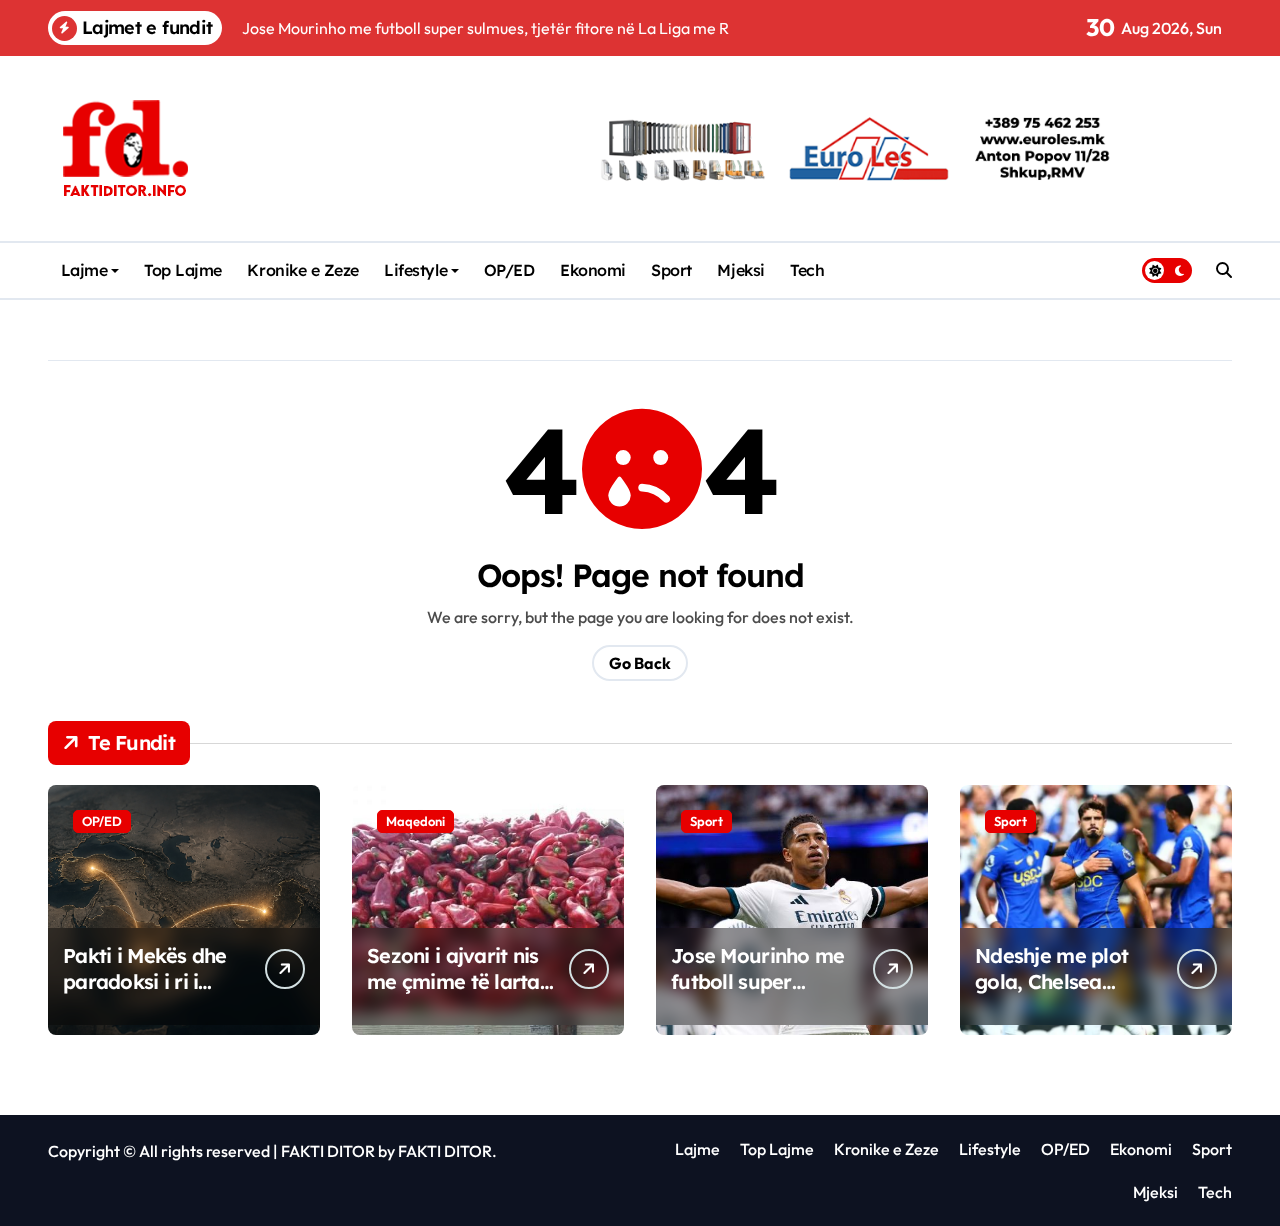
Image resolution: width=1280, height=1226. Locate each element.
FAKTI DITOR (328, 1151)
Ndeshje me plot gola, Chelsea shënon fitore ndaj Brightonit (1060, 994)
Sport (671, 270)
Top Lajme (183, 270)
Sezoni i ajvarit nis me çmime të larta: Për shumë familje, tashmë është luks (455, 994)
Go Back (640, 663)
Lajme (84, 270)
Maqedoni (415, 821)
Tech (807, 270)
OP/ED (509, 270)
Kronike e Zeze (302, 270)
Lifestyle (415, 270)
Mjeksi (740, 270)
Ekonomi (593, 270)
